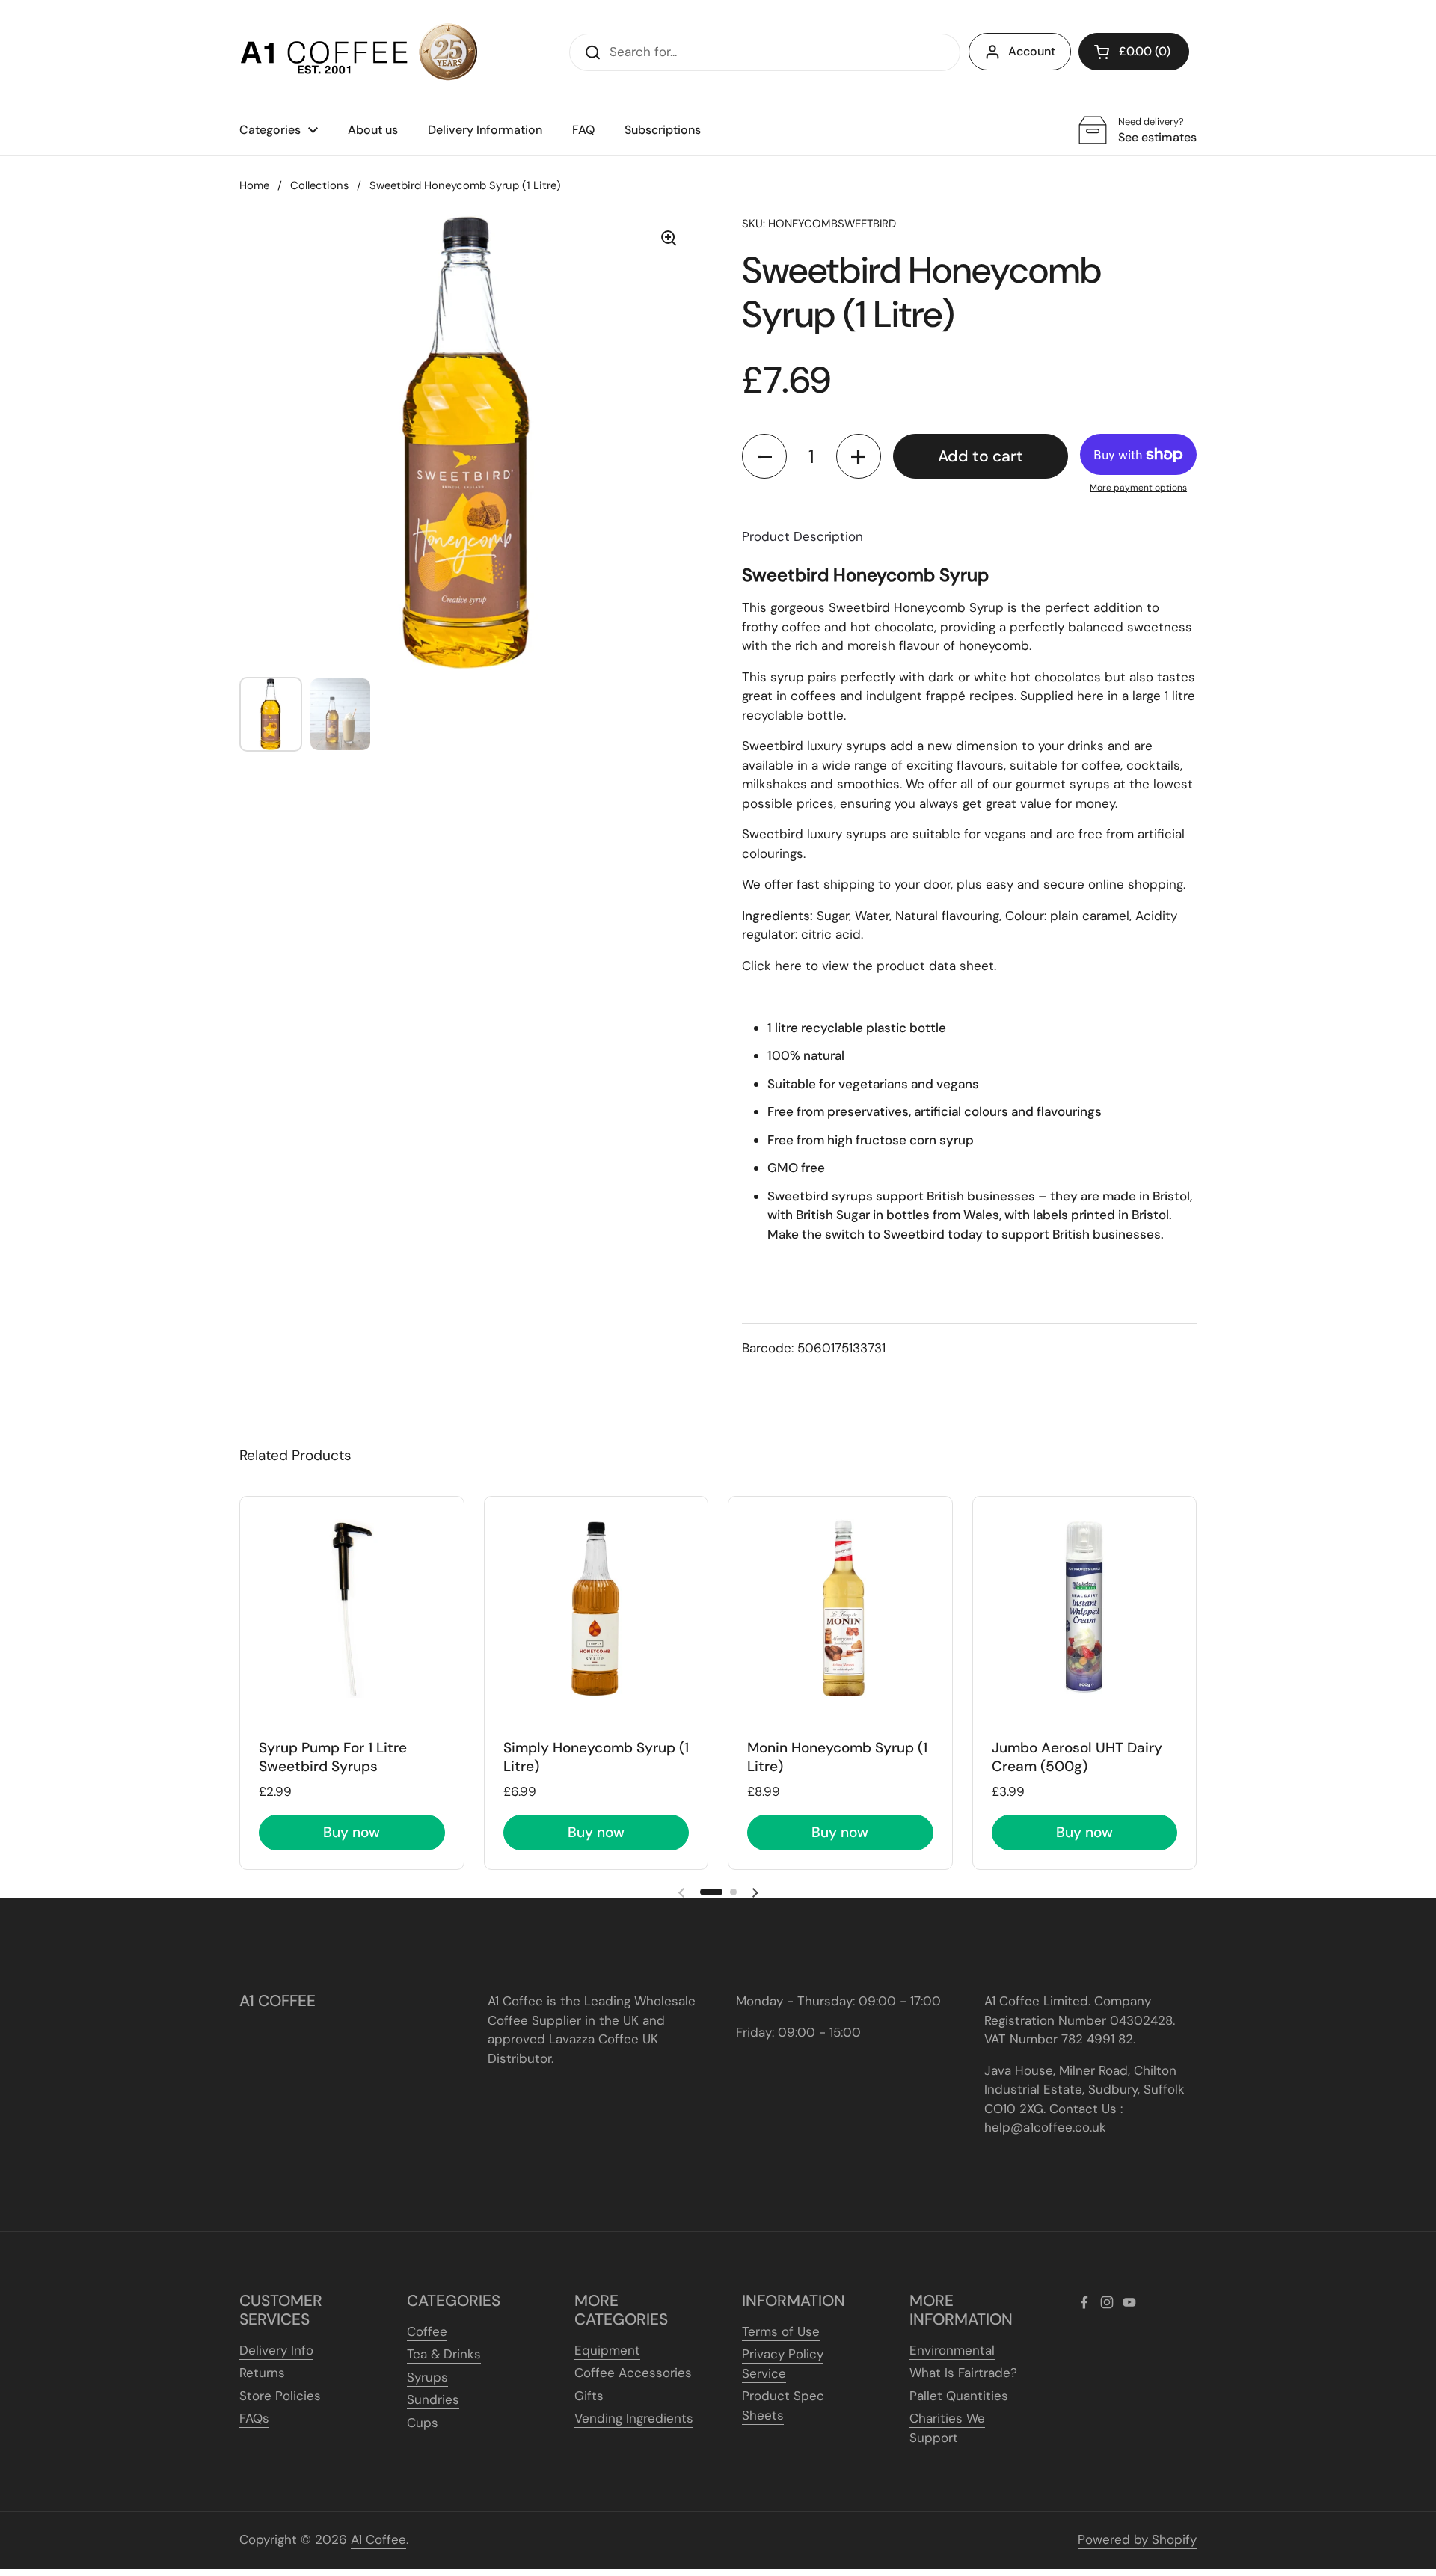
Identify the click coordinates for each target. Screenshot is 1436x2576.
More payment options (1138, 488)
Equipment (607, 2350)
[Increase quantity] (859, 456)
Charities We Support (947, 2428)
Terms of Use (781, 2331)
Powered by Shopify (1137, 2539)
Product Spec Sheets (783, 2405)
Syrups (427, 2377)
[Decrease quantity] (764, 456)
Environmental (952, 2350)
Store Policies (280, 2396)
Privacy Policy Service (783, 2364)
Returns (262, 2373)
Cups (423, 2423)
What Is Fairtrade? (963, 2373)
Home (254, 185)
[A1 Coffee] (359, 52)
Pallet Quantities (959, 2396)
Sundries (433, 2399)
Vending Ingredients (634, 2418)
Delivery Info (276, 2350)
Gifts (589, 2396)
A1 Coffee (378, 2539)
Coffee (427, 2331)
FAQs (254, 2418)
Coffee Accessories (633, 2373)
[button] (1134, 52)
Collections (319, 185)
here (788, 966)
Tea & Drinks (444, 2354)
